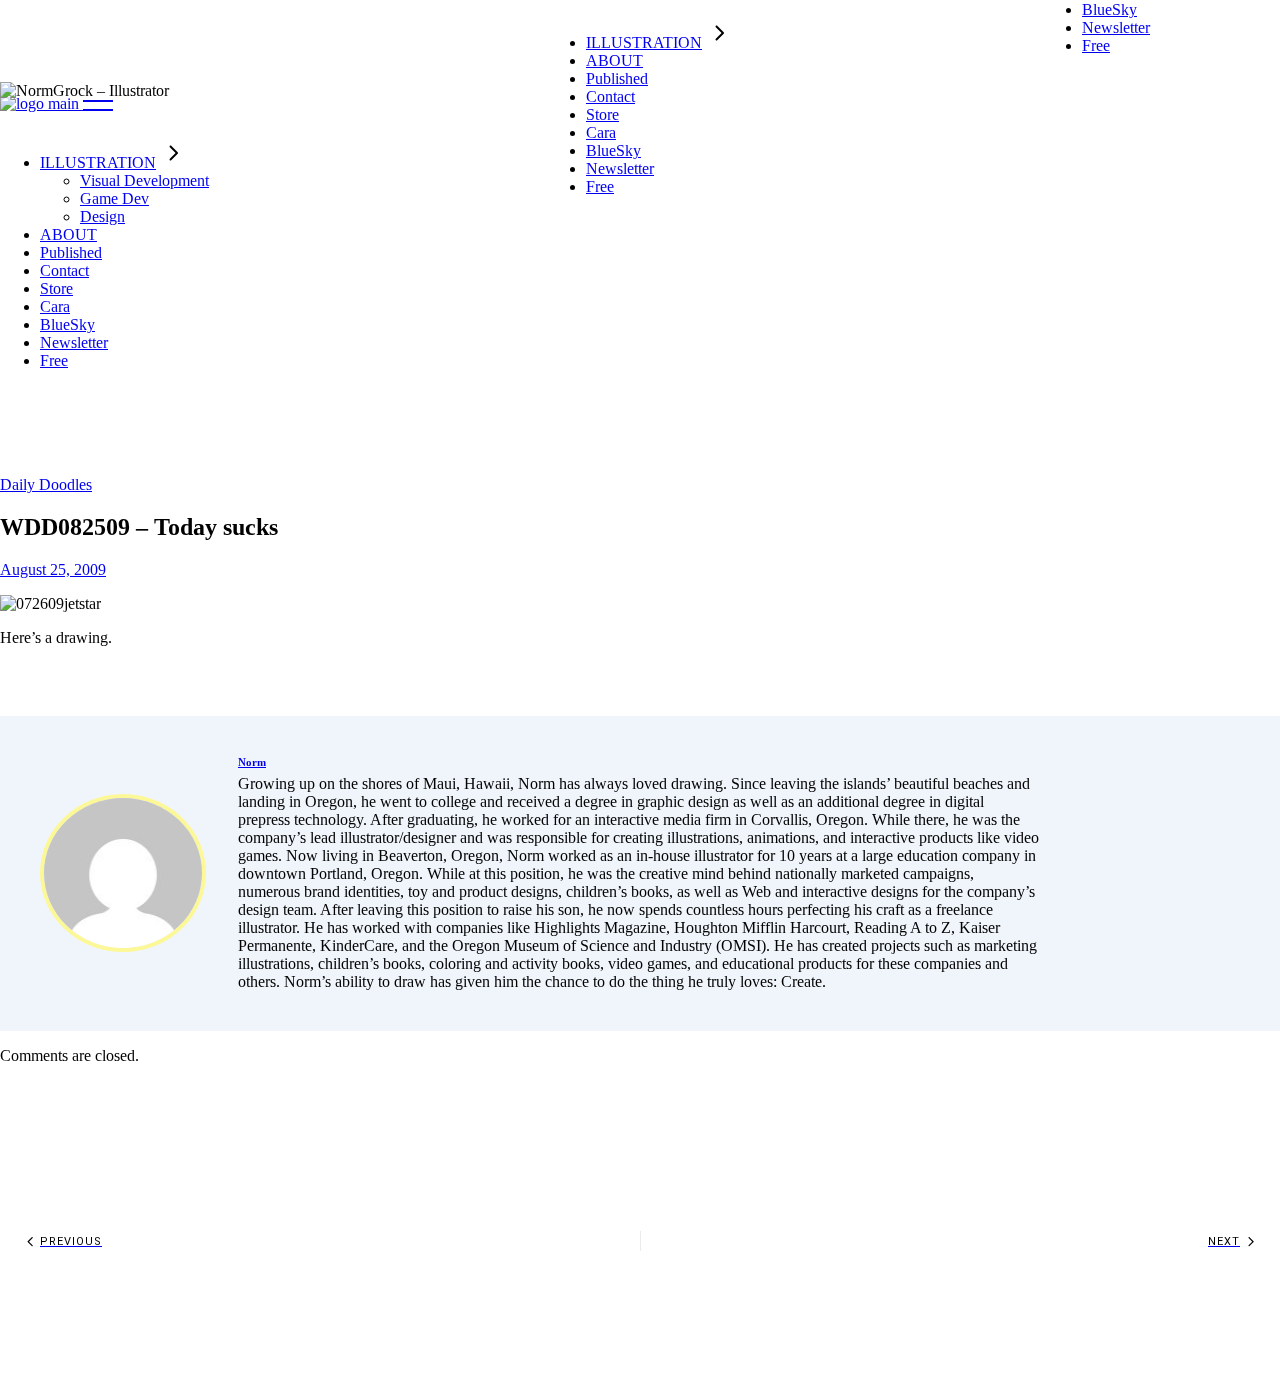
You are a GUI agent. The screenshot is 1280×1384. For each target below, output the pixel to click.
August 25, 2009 (53, 569)
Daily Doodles (46, 484)
